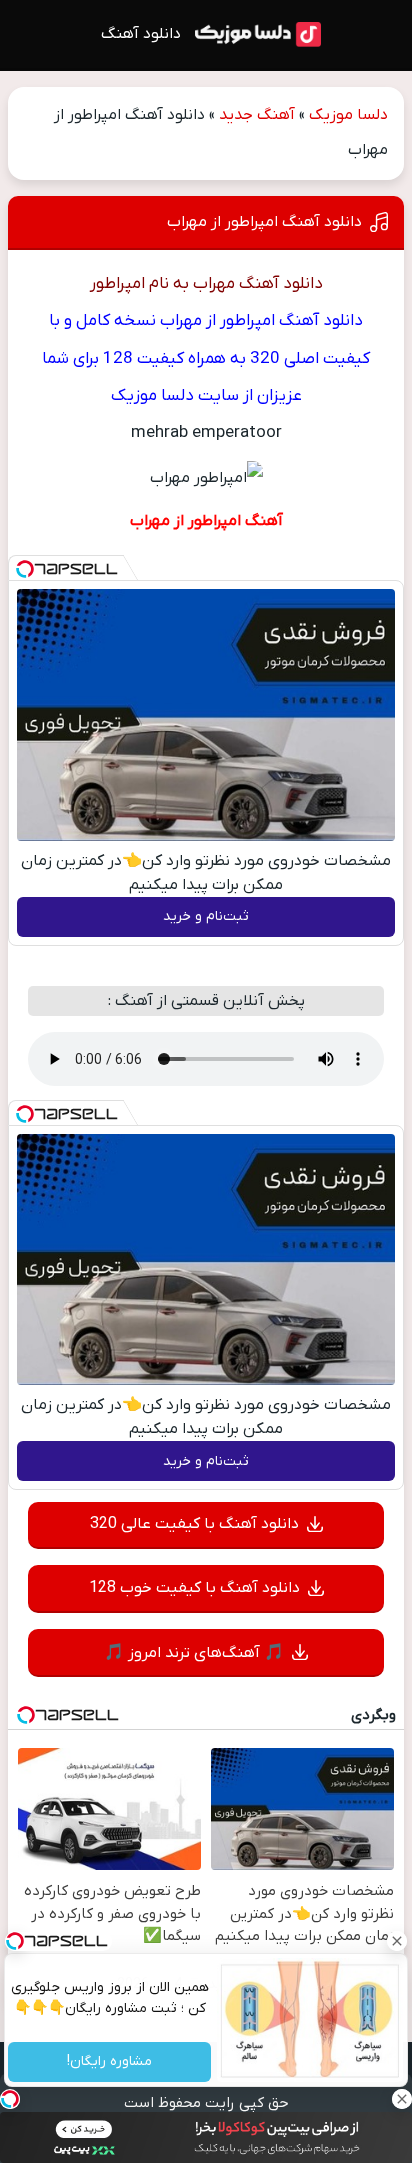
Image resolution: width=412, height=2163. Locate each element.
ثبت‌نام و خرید (206, 916)
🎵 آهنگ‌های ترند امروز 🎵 (194, 1653)
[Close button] (397, 1941)
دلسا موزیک (348, 115)
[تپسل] (25, 569)
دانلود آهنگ (141, 34)
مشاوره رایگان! (109, 2062)
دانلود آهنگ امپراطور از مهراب (264, 222)
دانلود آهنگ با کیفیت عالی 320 (194, 1524)
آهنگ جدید (257, 115)
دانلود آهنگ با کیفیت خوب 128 (194, 1588)
